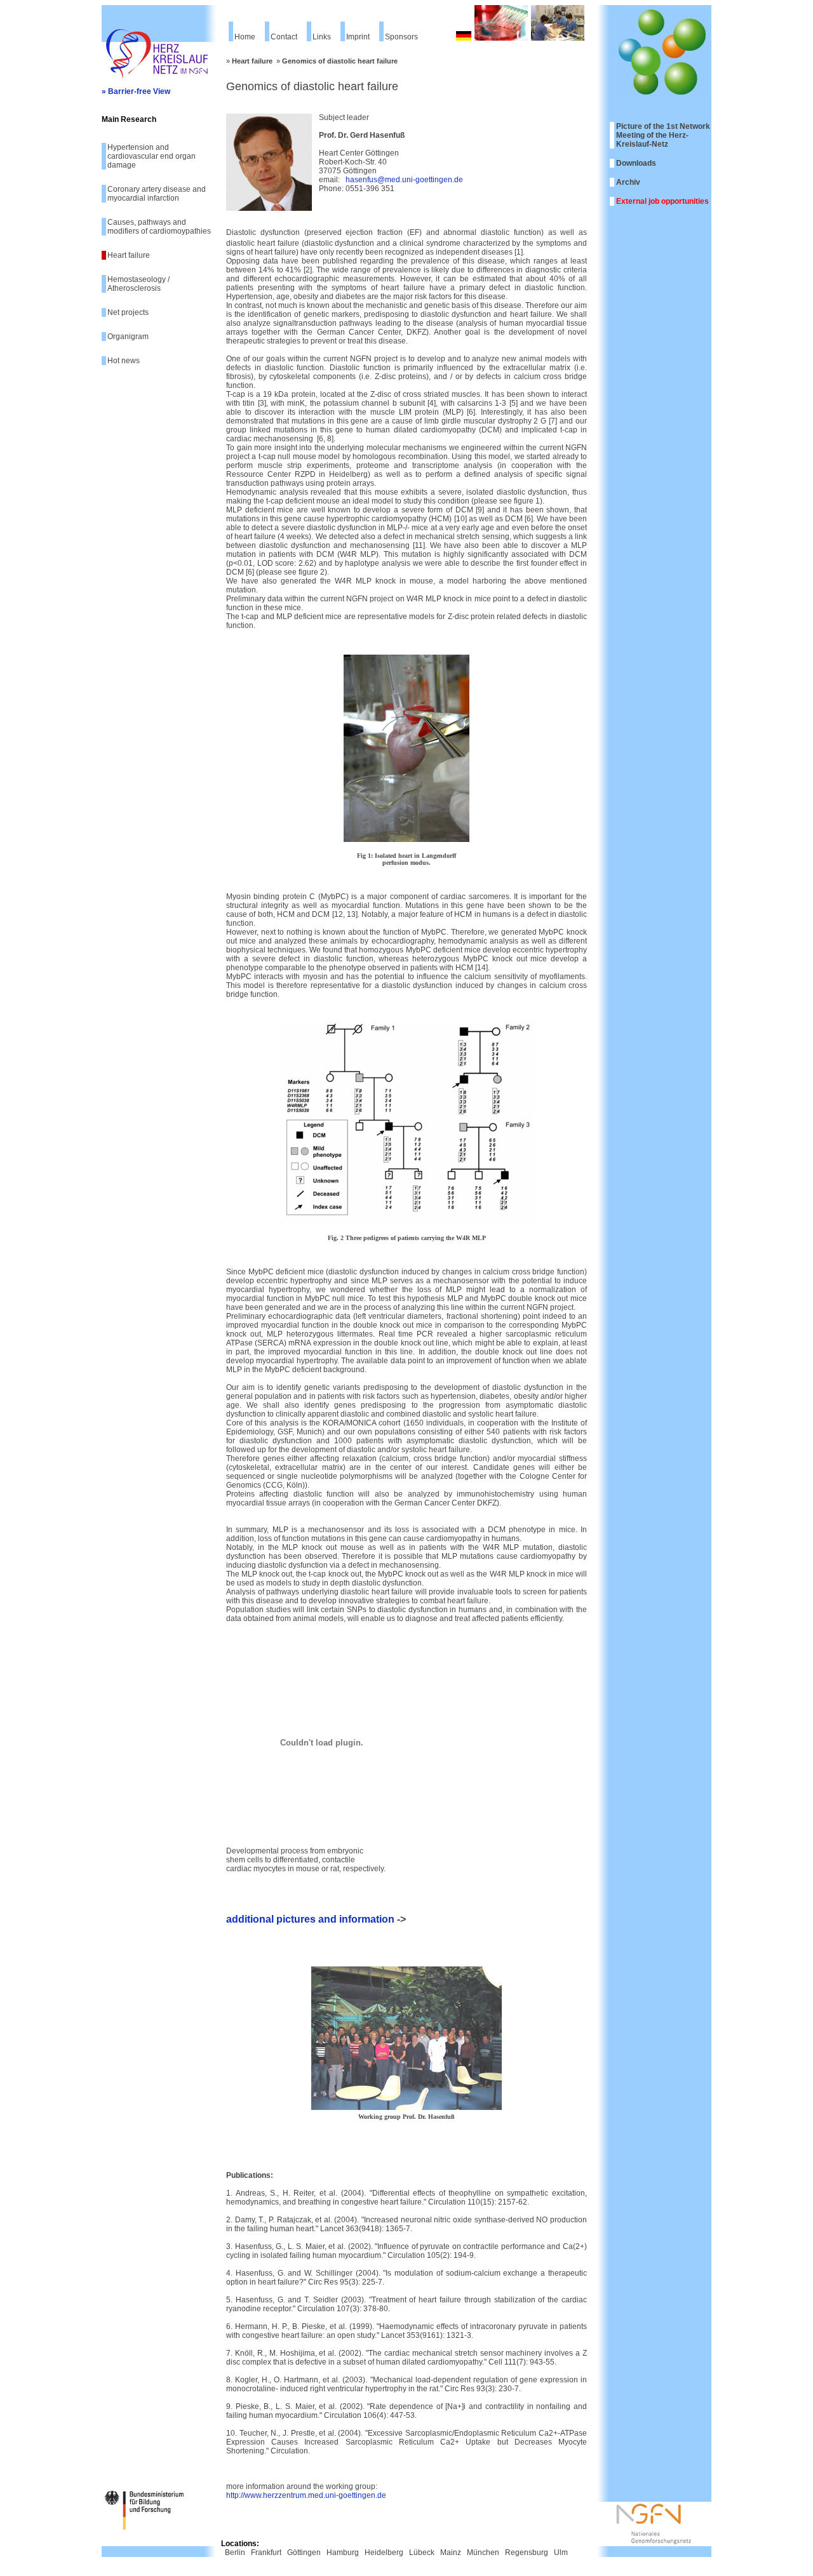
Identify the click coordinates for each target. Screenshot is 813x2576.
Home (245, 37)
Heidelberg (384, 2553)
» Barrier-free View (136, 91)
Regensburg (527, 2553)
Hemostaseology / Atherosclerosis (138, 284)
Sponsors (401, 37)
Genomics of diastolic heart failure (340, 61)
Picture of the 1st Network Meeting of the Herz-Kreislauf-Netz (663, 135)
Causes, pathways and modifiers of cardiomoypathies (159, 227)
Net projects (128, 312)
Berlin (235, 2553)
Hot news (124, 361)
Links (322, 37)
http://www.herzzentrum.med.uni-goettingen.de (306, 2495)
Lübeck (422, 2553)
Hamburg (343, 2553)
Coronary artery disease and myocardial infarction (157, 194)
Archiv (628, 182)
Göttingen (304, 2553)
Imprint (358, 37)
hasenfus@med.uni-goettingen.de (404, 180)
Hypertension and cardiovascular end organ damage (151, 156)
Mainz (451, 2553)
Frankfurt (266, 2553)
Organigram (128, 337)
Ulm (561, 2553)
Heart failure (129, 255)
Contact (284, 37)
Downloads (636, 163)
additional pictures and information (310, 1919)
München (483, 2553)
